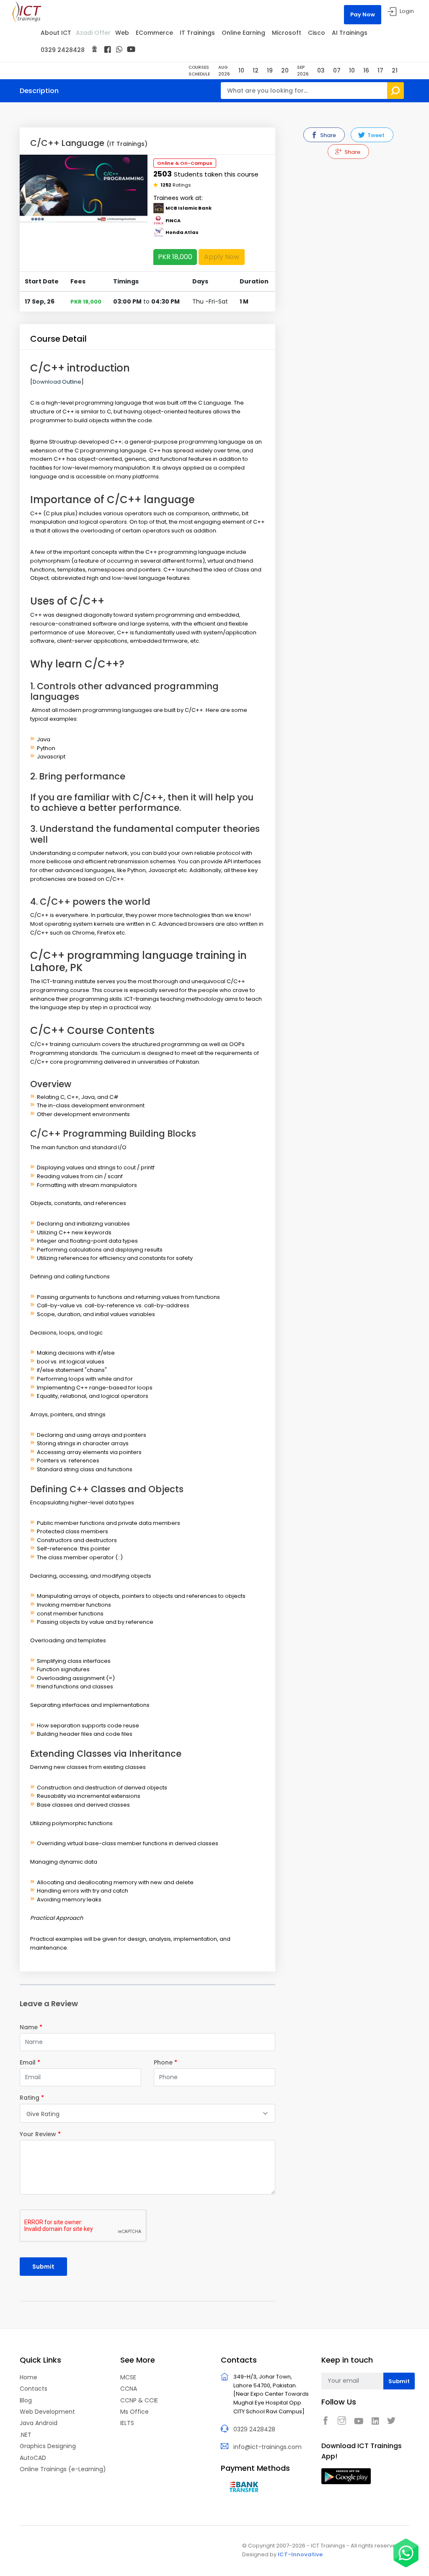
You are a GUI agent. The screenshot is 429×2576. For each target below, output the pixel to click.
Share (327, 135)
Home (28, 2377)
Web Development (47, 2412)
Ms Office (134, 2412)
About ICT (56, 33)
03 (321, 70)
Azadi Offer (93, 33)
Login (407, 11)
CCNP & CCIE (139, 2400)
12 (256, 70)
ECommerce (154, 33)
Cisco (317, 33)
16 (366, 70)
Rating (32, 2098)
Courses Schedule (199, 71)
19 (270, 70)
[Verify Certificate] (94, 50)
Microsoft (287, 33)
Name (31, 2027)
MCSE (128, 2377)
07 (337, 70)
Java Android (39, 2423)
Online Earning (243, 33)
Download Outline (57, 382)
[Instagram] (344, 2421)
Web (122, 33)
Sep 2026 (303, 71)
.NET (26, 2435)
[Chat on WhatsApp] (406, 2553)
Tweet (375, 135)
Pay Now (363, 14)
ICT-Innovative (300, 2554)
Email (30, 2062)
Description (39, 91)
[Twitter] (393, 2421)
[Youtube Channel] (131, 49)
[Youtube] (361, 2421)
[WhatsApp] (119, 49)
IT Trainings (197, 33)
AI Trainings (350, 33)
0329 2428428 (63, 50)
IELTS (127, 2423)
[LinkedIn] (377, 2421)
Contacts (34, 2389)
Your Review (40, 2134)
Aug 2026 (224, 71)
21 (395, 70)
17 (380, 70)
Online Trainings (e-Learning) (63, 2469)
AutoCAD (33, 2458)
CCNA (129, 2389)
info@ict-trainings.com (267, 2447)
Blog (26, 2400)
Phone (165, 2062)
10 (241, 70)
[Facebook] (107, 50)
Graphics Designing (48, 2446)
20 (285, 70)
